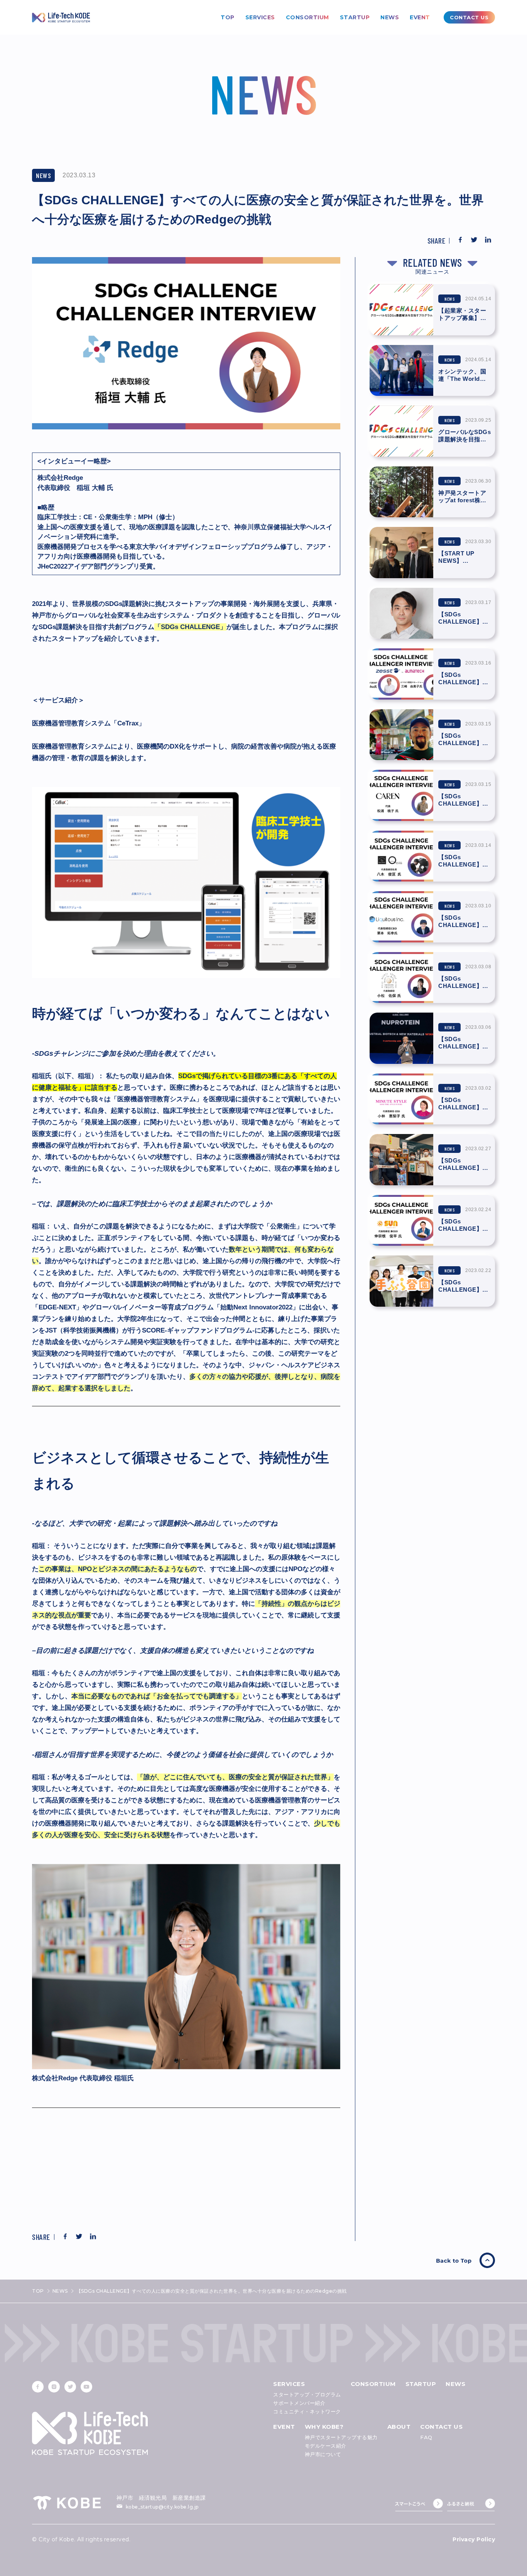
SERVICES (260, 17)
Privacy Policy (474, 2539)
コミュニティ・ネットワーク (307, 2411)
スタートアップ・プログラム (307, 2394)
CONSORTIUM (307, 17)
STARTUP (355, 17)
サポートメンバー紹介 (299, 2403)
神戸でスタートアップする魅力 (341, 2437)
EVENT (420, 17)
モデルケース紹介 (326, 2446)
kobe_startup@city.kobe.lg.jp (162, 2507)
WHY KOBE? (324, 2427)
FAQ (426, 2437)
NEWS (390, 17)
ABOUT (399, 2427)
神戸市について (323, 2454)
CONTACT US (441, 2427)
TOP (228, 17)
